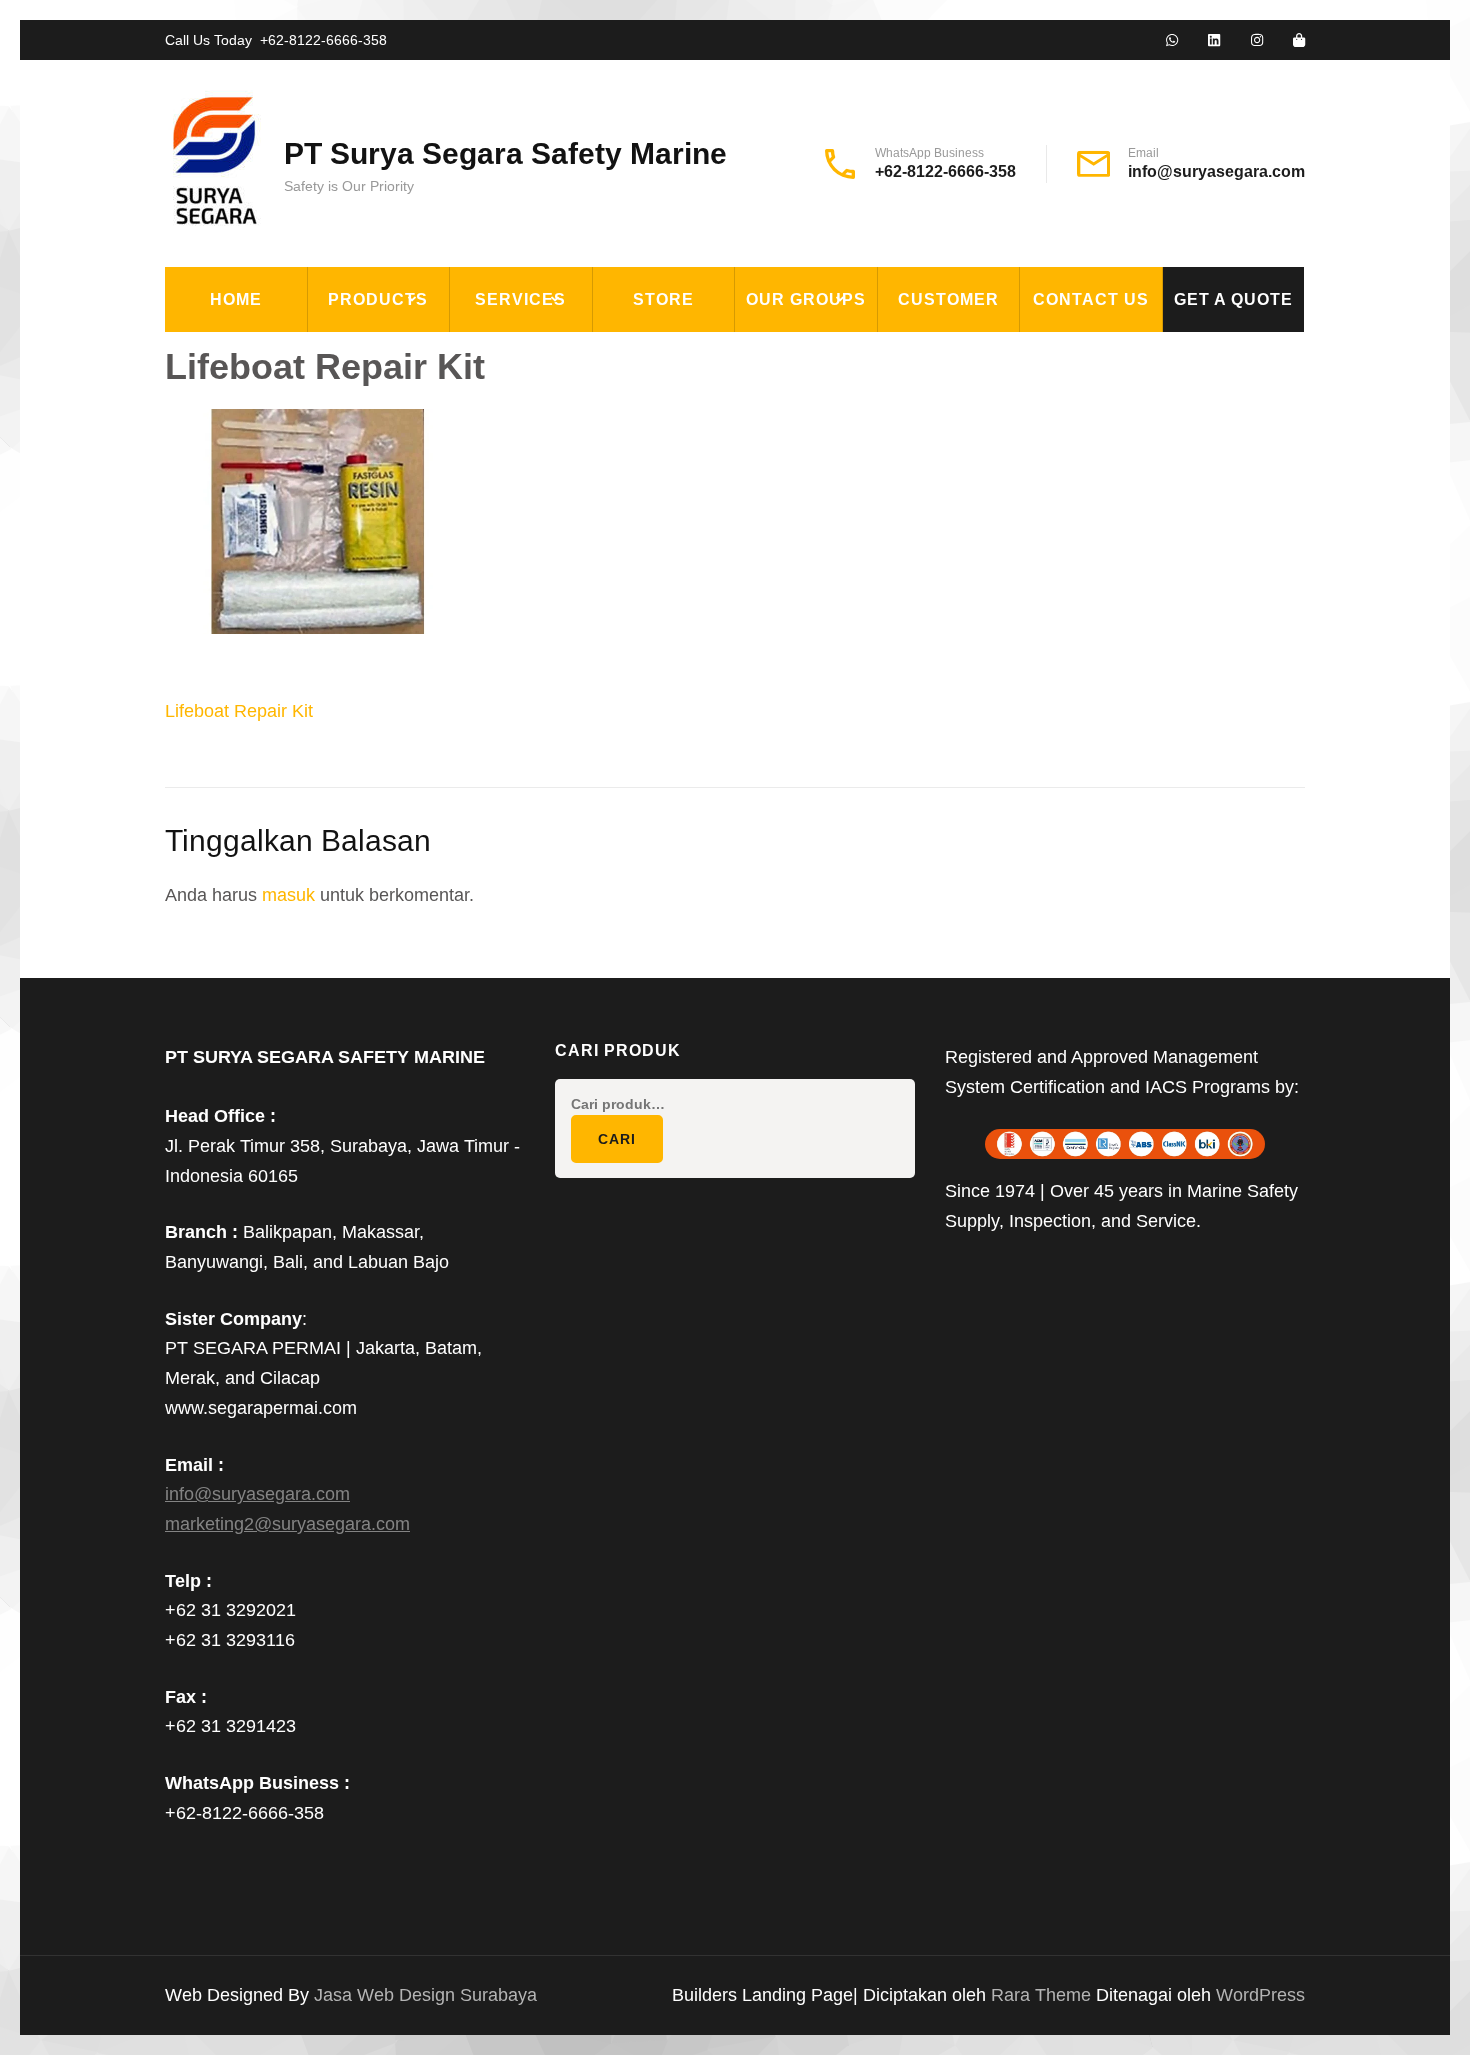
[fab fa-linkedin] (1214, 41)
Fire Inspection (532, 446)
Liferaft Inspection (551, 354)
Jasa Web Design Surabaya (425, 1995)
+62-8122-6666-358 (323, 40)
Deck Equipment (391, 354)
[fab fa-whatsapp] (1172, 41)
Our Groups (806, 299)
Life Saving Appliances (420, 492)
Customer (948, 299)
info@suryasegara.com (1216, 171)
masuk (288, 895)
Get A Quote (1233, 299)
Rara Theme (1043, 1995)
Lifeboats (364, 538)
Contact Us (1091, 299)
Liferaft (359, 584)
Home (236, 299)
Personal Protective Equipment (415, 688)
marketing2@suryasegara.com (287, 1524)
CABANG (781, 354)
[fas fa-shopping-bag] (1299, 41)
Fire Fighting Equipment (429, 400)
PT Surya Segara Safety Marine (505, 153)
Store (663, 299)
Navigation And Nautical (428, 630)
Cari (617, 1139)
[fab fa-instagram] (1257, 41)
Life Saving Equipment (418, 446)
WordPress (1260, 1995)
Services (520, 299)
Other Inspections (546, 492)
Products (378, 299)
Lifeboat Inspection (551, 400)
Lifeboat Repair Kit (239, 711)
